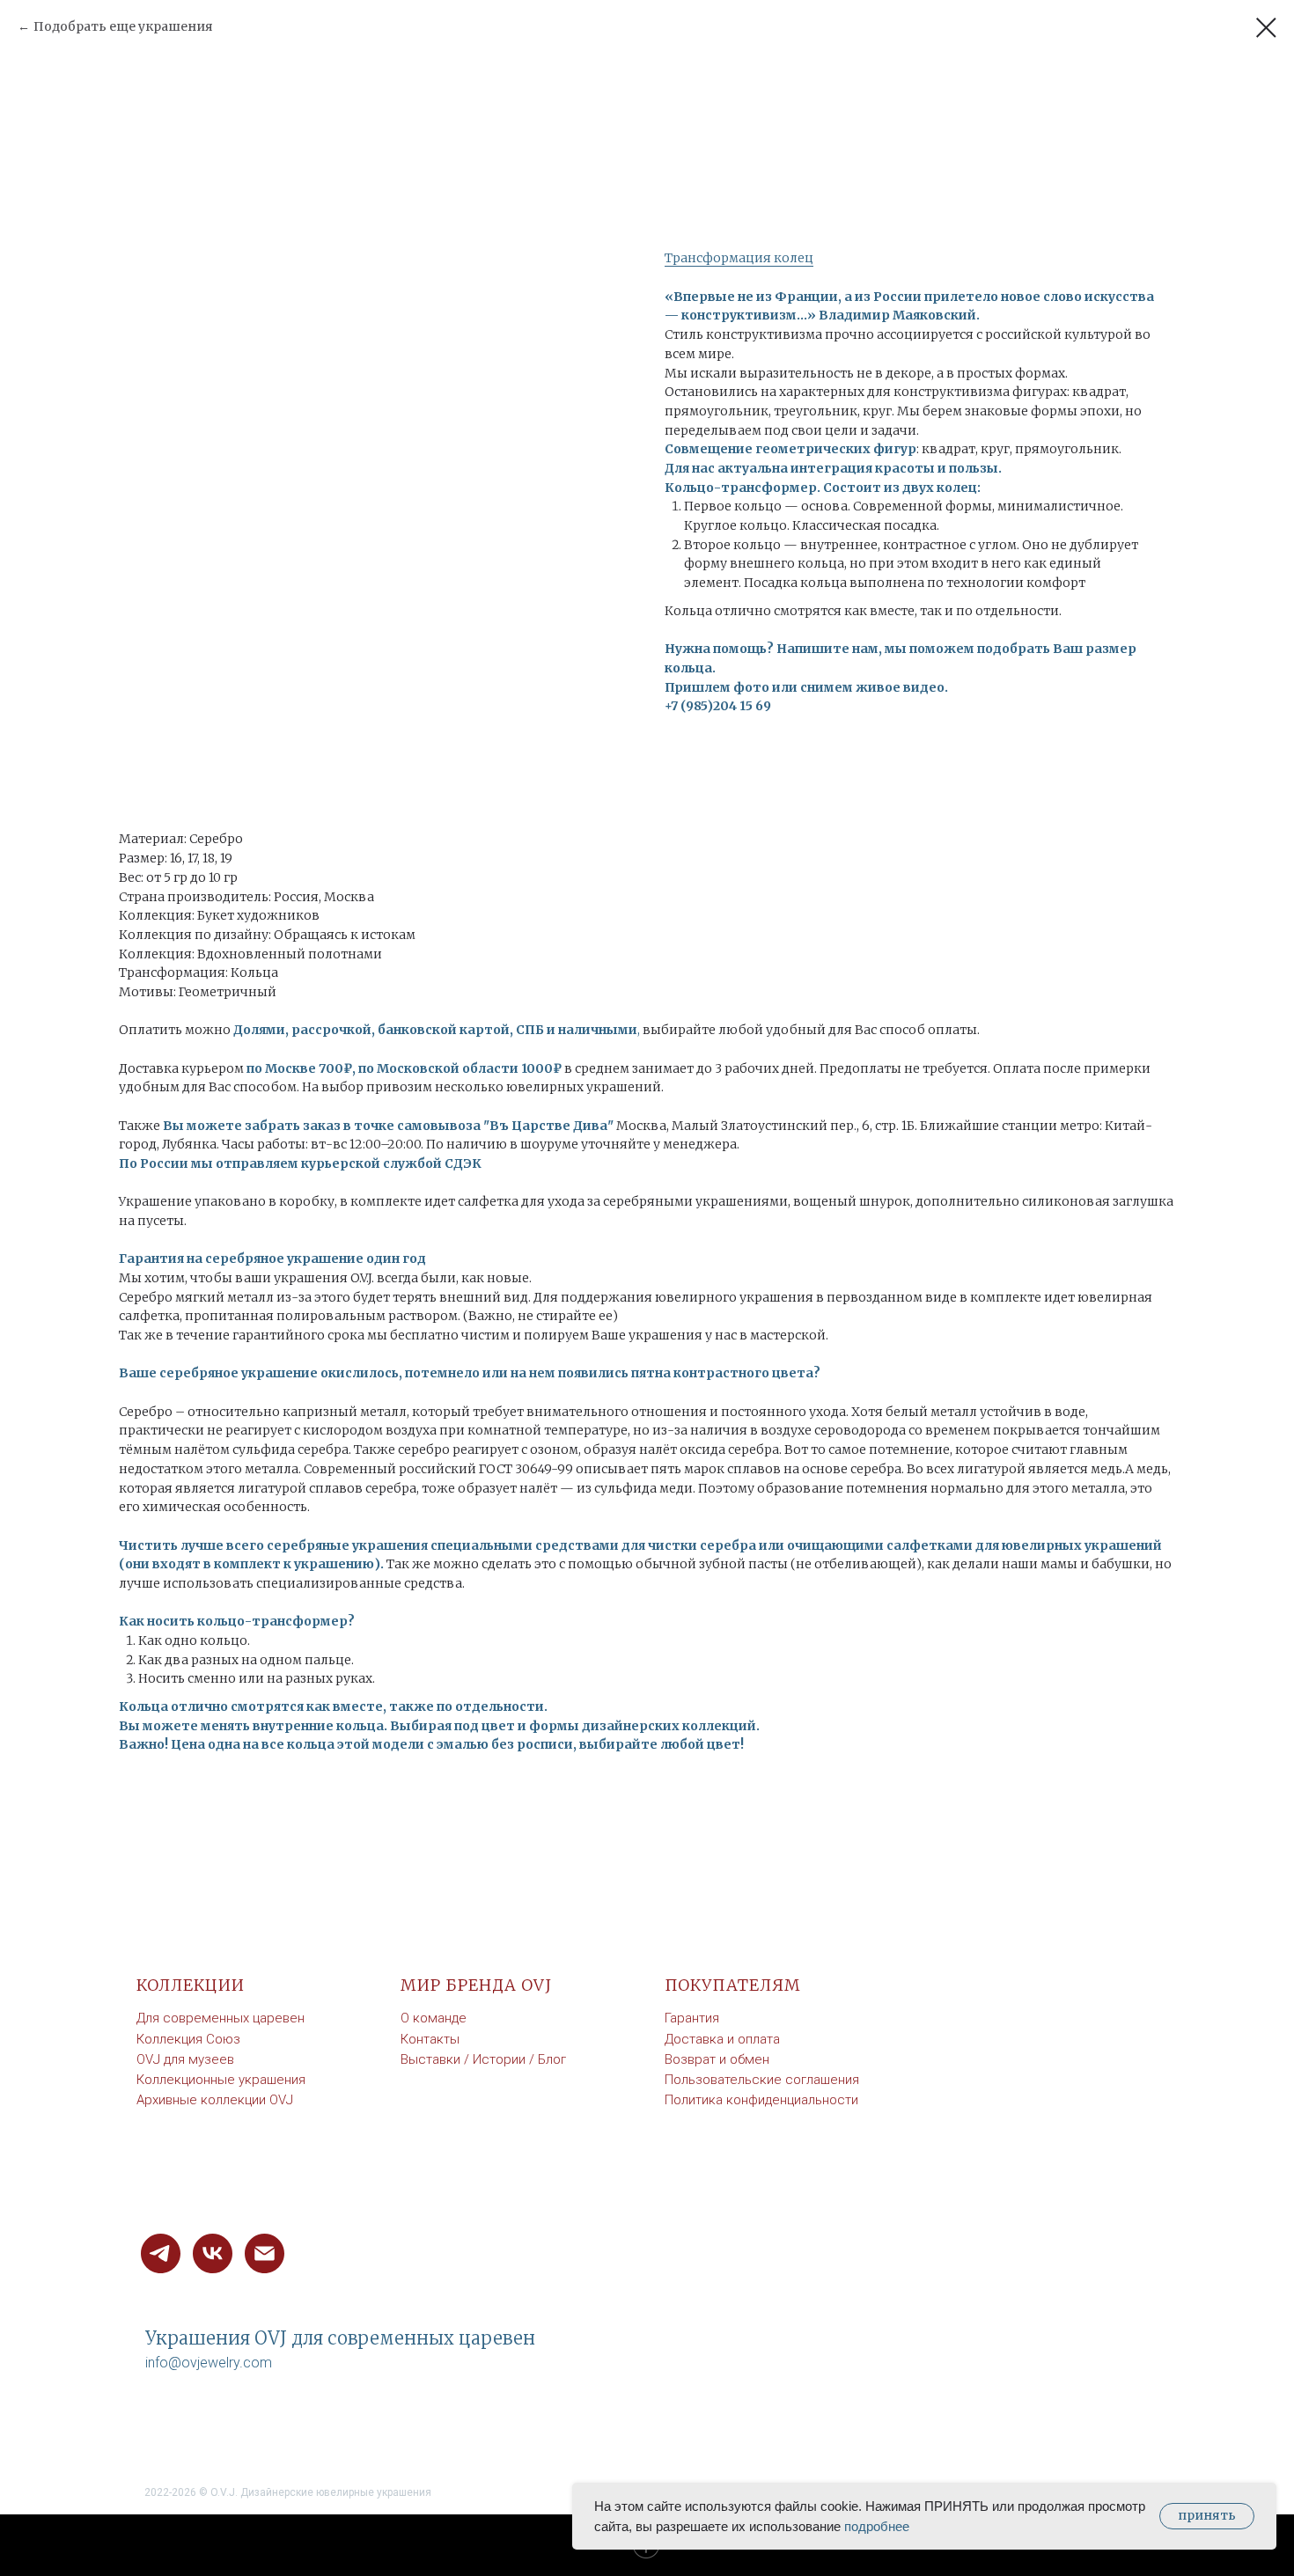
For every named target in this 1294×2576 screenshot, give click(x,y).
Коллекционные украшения (221, 2080)
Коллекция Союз (188, 2039)
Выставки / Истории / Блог (483, 2059)
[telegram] (161, 2253)
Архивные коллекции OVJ (215, 2100)
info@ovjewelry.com (209, 2363)
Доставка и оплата (722, 2039)
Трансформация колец (739, 258)
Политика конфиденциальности (761, 2100)
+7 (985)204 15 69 (718, 706)
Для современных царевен (221, 2018)
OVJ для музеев (185, 2059)
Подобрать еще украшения (123, 26)
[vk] (213, 2253)
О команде (434, 2018)
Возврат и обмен (717, 2059)
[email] (265, 2253)
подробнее (877, 2526)
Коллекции (191, 1985)
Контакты (430, 2039)
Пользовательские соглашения (762, 2080)
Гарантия (692, 2018)
